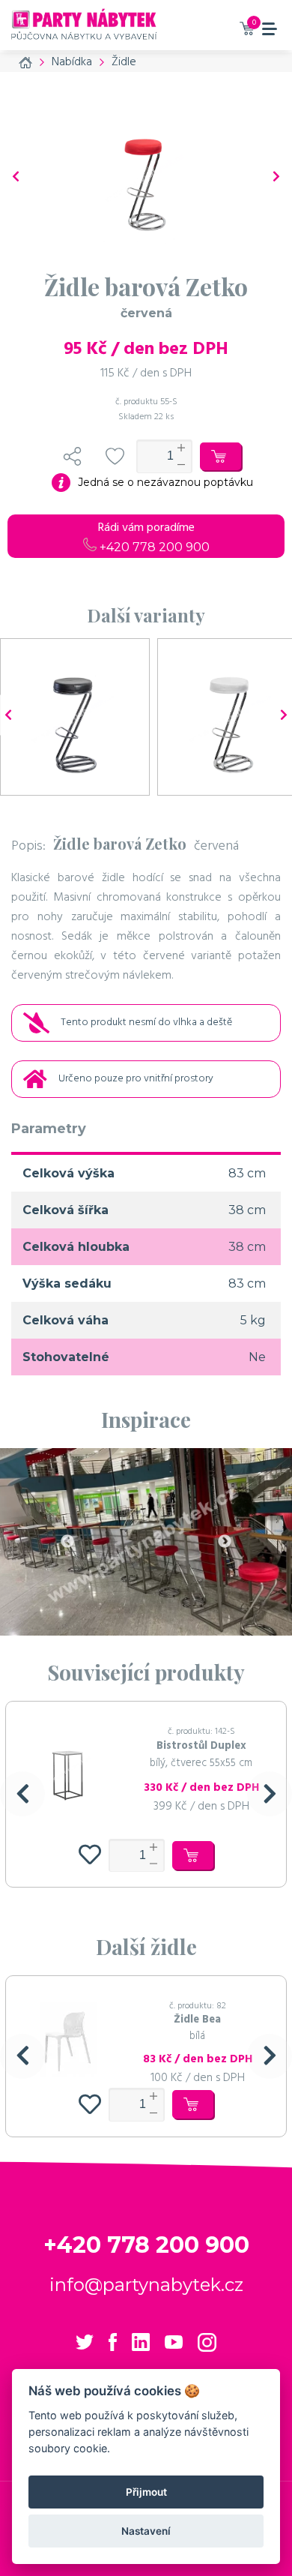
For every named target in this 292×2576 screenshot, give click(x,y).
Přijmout (146, 2492)
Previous (67, 1542)
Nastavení (146, 2531)
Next (225, 1542)
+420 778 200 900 (153, 547)
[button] (22, 1794)
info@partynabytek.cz (146, 2285)
